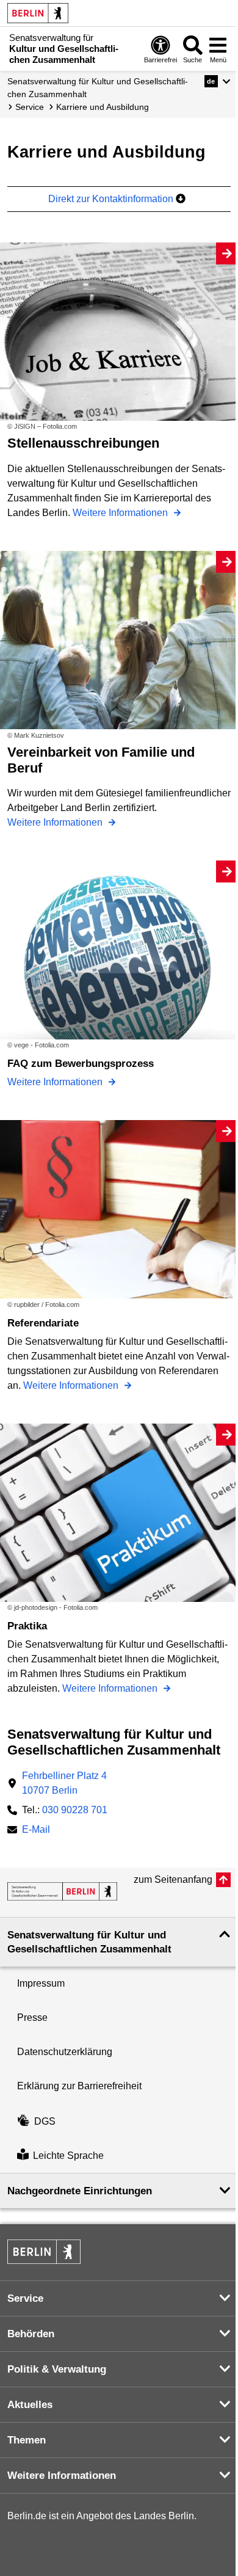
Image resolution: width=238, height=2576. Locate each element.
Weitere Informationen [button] (62, 2476)
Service (30, 107)
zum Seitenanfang (173, 1879)
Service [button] (25, 2298)
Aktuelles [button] (30, 2405)
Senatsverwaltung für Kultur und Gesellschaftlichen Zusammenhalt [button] (89, 1942)
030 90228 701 (75, 1810)
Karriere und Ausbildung (103, 107)
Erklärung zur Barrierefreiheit (79, 2086)
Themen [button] (27, 2440)
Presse (32, 2018)
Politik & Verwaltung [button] (57, 2369)
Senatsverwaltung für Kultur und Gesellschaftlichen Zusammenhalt (98, 88)
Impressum (41, 1983)
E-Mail (36, 1831)
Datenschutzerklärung (65, 2052)
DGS (45, 2121)
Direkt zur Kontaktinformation (112, 199)
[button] (218, 81)
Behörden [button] (31, 2334)
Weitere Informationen (121, 513)
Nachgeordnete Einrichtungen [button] (80, 2191)
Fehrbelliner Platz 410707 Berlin (64, 1783)
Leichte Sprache (68, 2156)
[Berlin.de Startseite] (38, 13)
